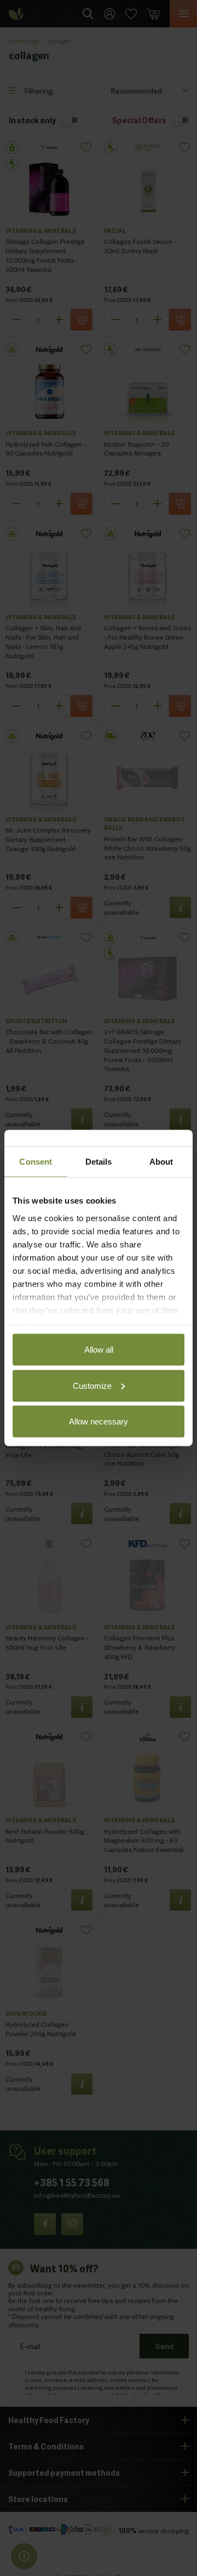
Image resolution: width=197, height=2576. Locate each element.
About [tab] (161, 1162)
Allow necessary (99, 1421)
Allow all (99, 1350)
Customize (92, 1385)
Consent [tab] (36, 1162)
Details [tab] (99, 1162)
